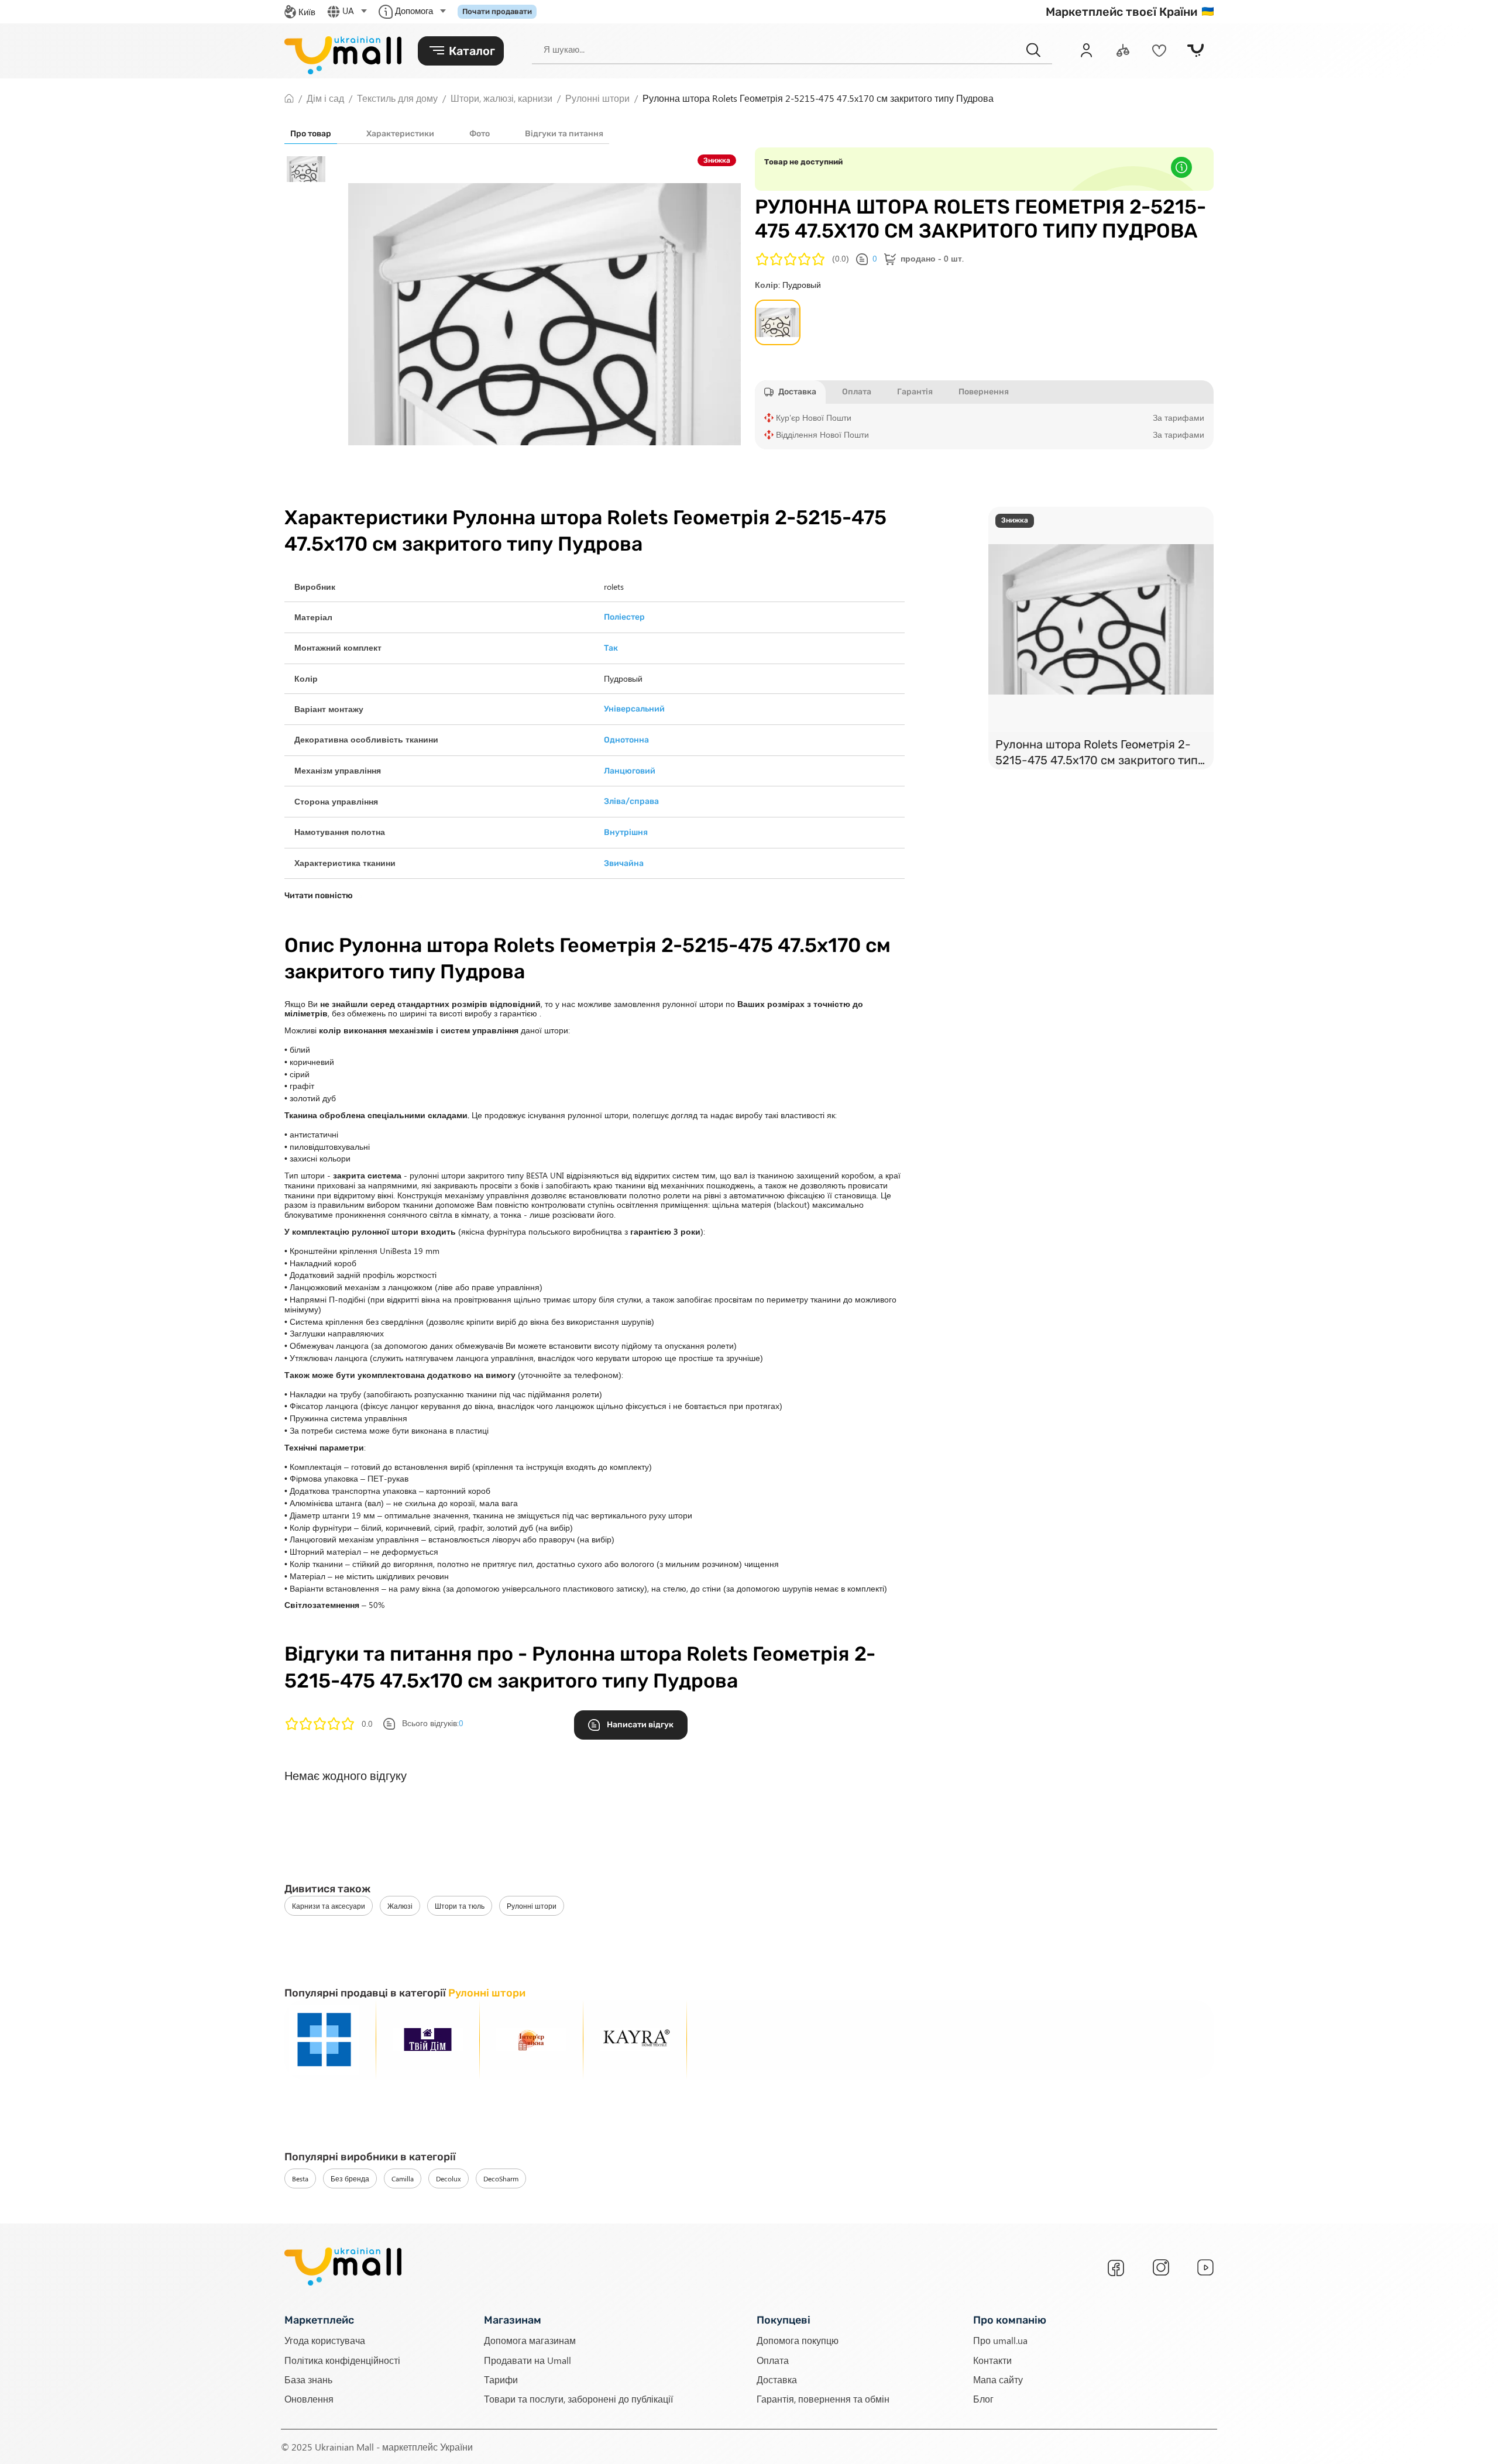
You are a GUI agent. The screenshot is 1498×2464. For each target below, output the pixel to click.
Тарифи (501, 2379)
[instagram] (1161, 2267)
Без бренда (350, 2178)
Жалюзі (400, 1906)
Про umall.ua (1000, 2340)
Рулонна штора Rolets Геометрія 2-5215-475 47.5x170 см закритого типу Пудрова (1100, 753)
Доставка (777, 2379)
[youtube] (1205, 2267)
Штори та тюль (460, 1906)
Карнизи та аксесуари (329, 1906)
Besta (300, 2178)
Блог (983, 2399)
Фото (480, 134)
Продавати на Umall (528, 2360)
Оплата (773, 2360)
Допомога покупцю (798, 2340)
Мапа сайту (998, 2379)
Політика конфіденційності (342, 2360)
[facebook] (1116, 2268)
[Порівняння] (1123, 50)
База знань (308, 2379)
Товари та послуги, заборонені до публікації (578, 2399)
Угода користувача (325, 2340)
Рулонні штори (532, 1906)
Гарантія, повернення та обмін (823, 2399)
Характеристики (400, 134)
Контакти (992, 2360)
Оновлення (309, 2399)
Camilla (403, 2178)
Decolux (449, 2178)
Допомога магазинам (530, 2340)
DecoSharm (501, 2178)
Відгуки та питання (564, 134)
